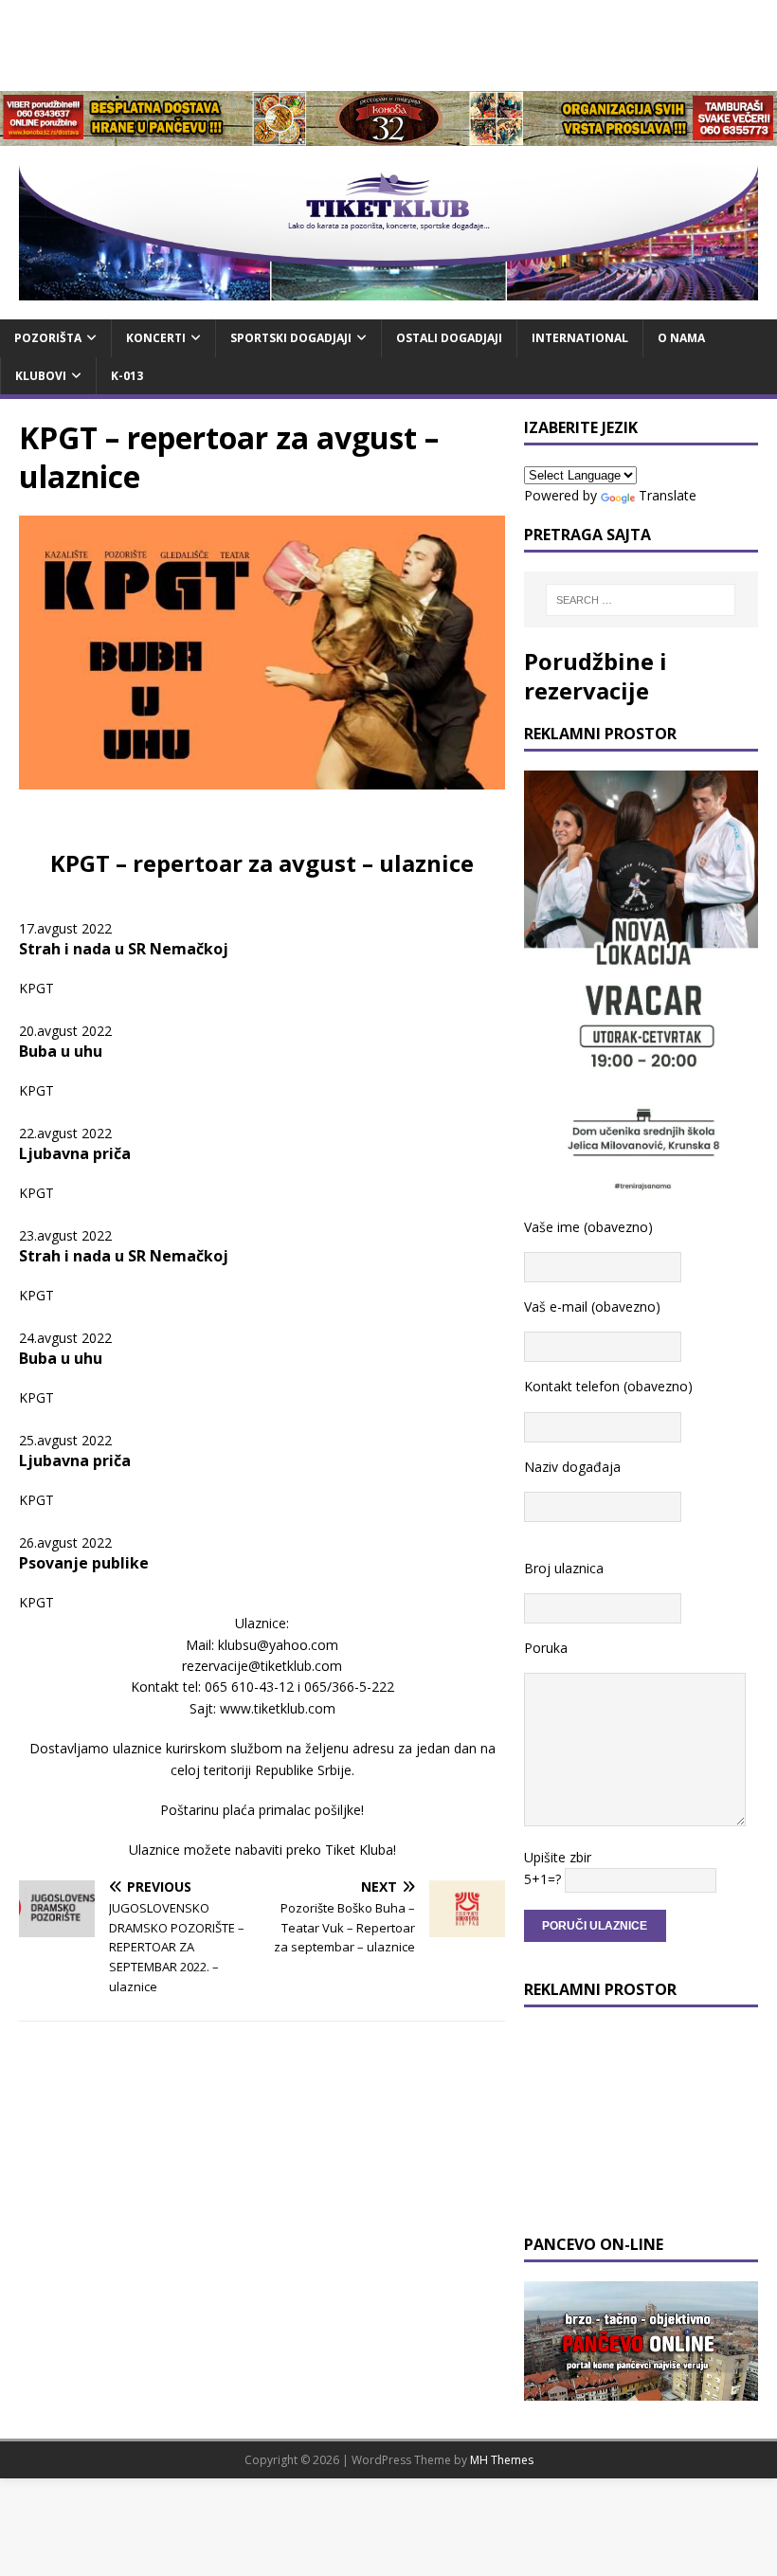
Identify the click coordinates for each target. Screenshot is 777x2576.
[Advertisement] (388, 43)
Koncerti (156, 338)
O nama (681, 338)
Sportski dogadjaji (291, 338)
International (580, 338)
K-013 (127, 376)
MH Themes (502, 2460)
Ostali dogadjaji (449, 338)
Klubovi (41, 376)
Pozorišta (48, 338)
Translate (668, 495)
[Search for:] (641, 600)
